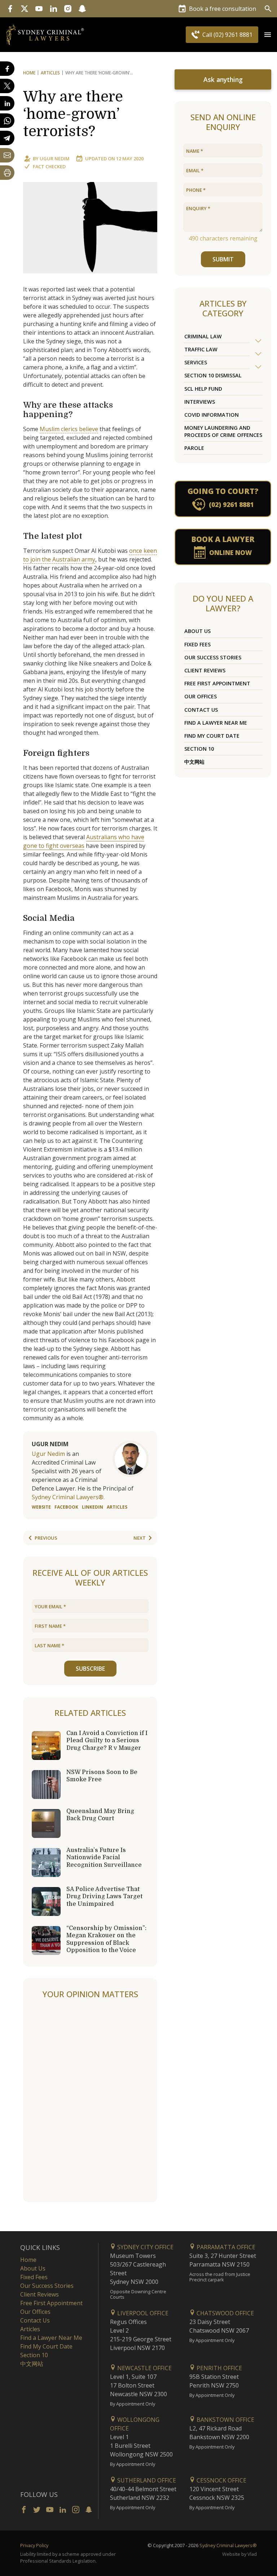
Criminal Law (203, 336)
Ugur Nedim (55, 159)
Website (41, 1507)
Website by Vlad (239, 2554)
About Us (197, 631)
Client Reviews (205, 670)
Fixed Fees (197, 644)
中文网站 (194, 762)
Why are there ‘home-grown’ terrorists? (73, 114)
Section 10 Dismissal (213, 375)
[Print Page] (7, 173)
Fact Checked (49, 166)
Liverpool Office (142, 2313)
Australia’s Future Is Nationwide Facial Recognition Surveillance (104, 1857)
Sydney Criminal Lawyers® (228, 2545)
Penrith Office (219, 2368)
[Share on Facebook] (7, 69)
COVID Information (212, 415)
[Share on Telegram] (7, 138)
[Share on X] (7, 86)
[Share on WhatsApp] (7, 121)
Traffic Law (201, 349)
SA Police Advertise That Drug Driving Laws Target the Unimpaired (104, 1896)
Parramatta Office (225, 2247)
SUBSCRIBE (90, 1669)
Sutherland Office (146, 2480)
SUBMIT (223, 259)
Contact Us (201, 710)
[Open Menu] (268, 35)
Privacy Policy (34, 2545)
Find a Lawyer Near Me (216, 723)
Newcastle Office (144, 2368)
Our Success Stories (213, 657)
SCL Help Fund (203, 389)
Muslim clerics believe (69, 429)
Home (29, 73)
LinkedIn (93, 1507)
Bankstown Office (225, 2420)
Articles (50, 73)
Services (196, 362)
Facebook (66, 1507)
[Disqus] (90, 2101)
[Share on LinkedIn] (7, 103)
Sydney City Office (145, 2247)
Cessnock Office (221, 2480)
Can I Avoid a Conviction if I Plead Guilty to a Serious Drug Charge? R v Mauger (107, 1740)
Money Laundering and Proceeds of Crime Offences (223, 431)
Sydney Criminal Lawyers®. (68, 1497)
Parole (194, 448)
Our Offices (201, 696)
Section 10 (199, 749)
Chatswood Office (225, 2313)
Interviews (200, 402)
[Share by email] (7, 155)
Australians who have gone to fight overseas (84, 841)
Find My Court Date (212, 736)
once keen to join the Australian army (90, 555)
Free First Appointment (217, 683)
